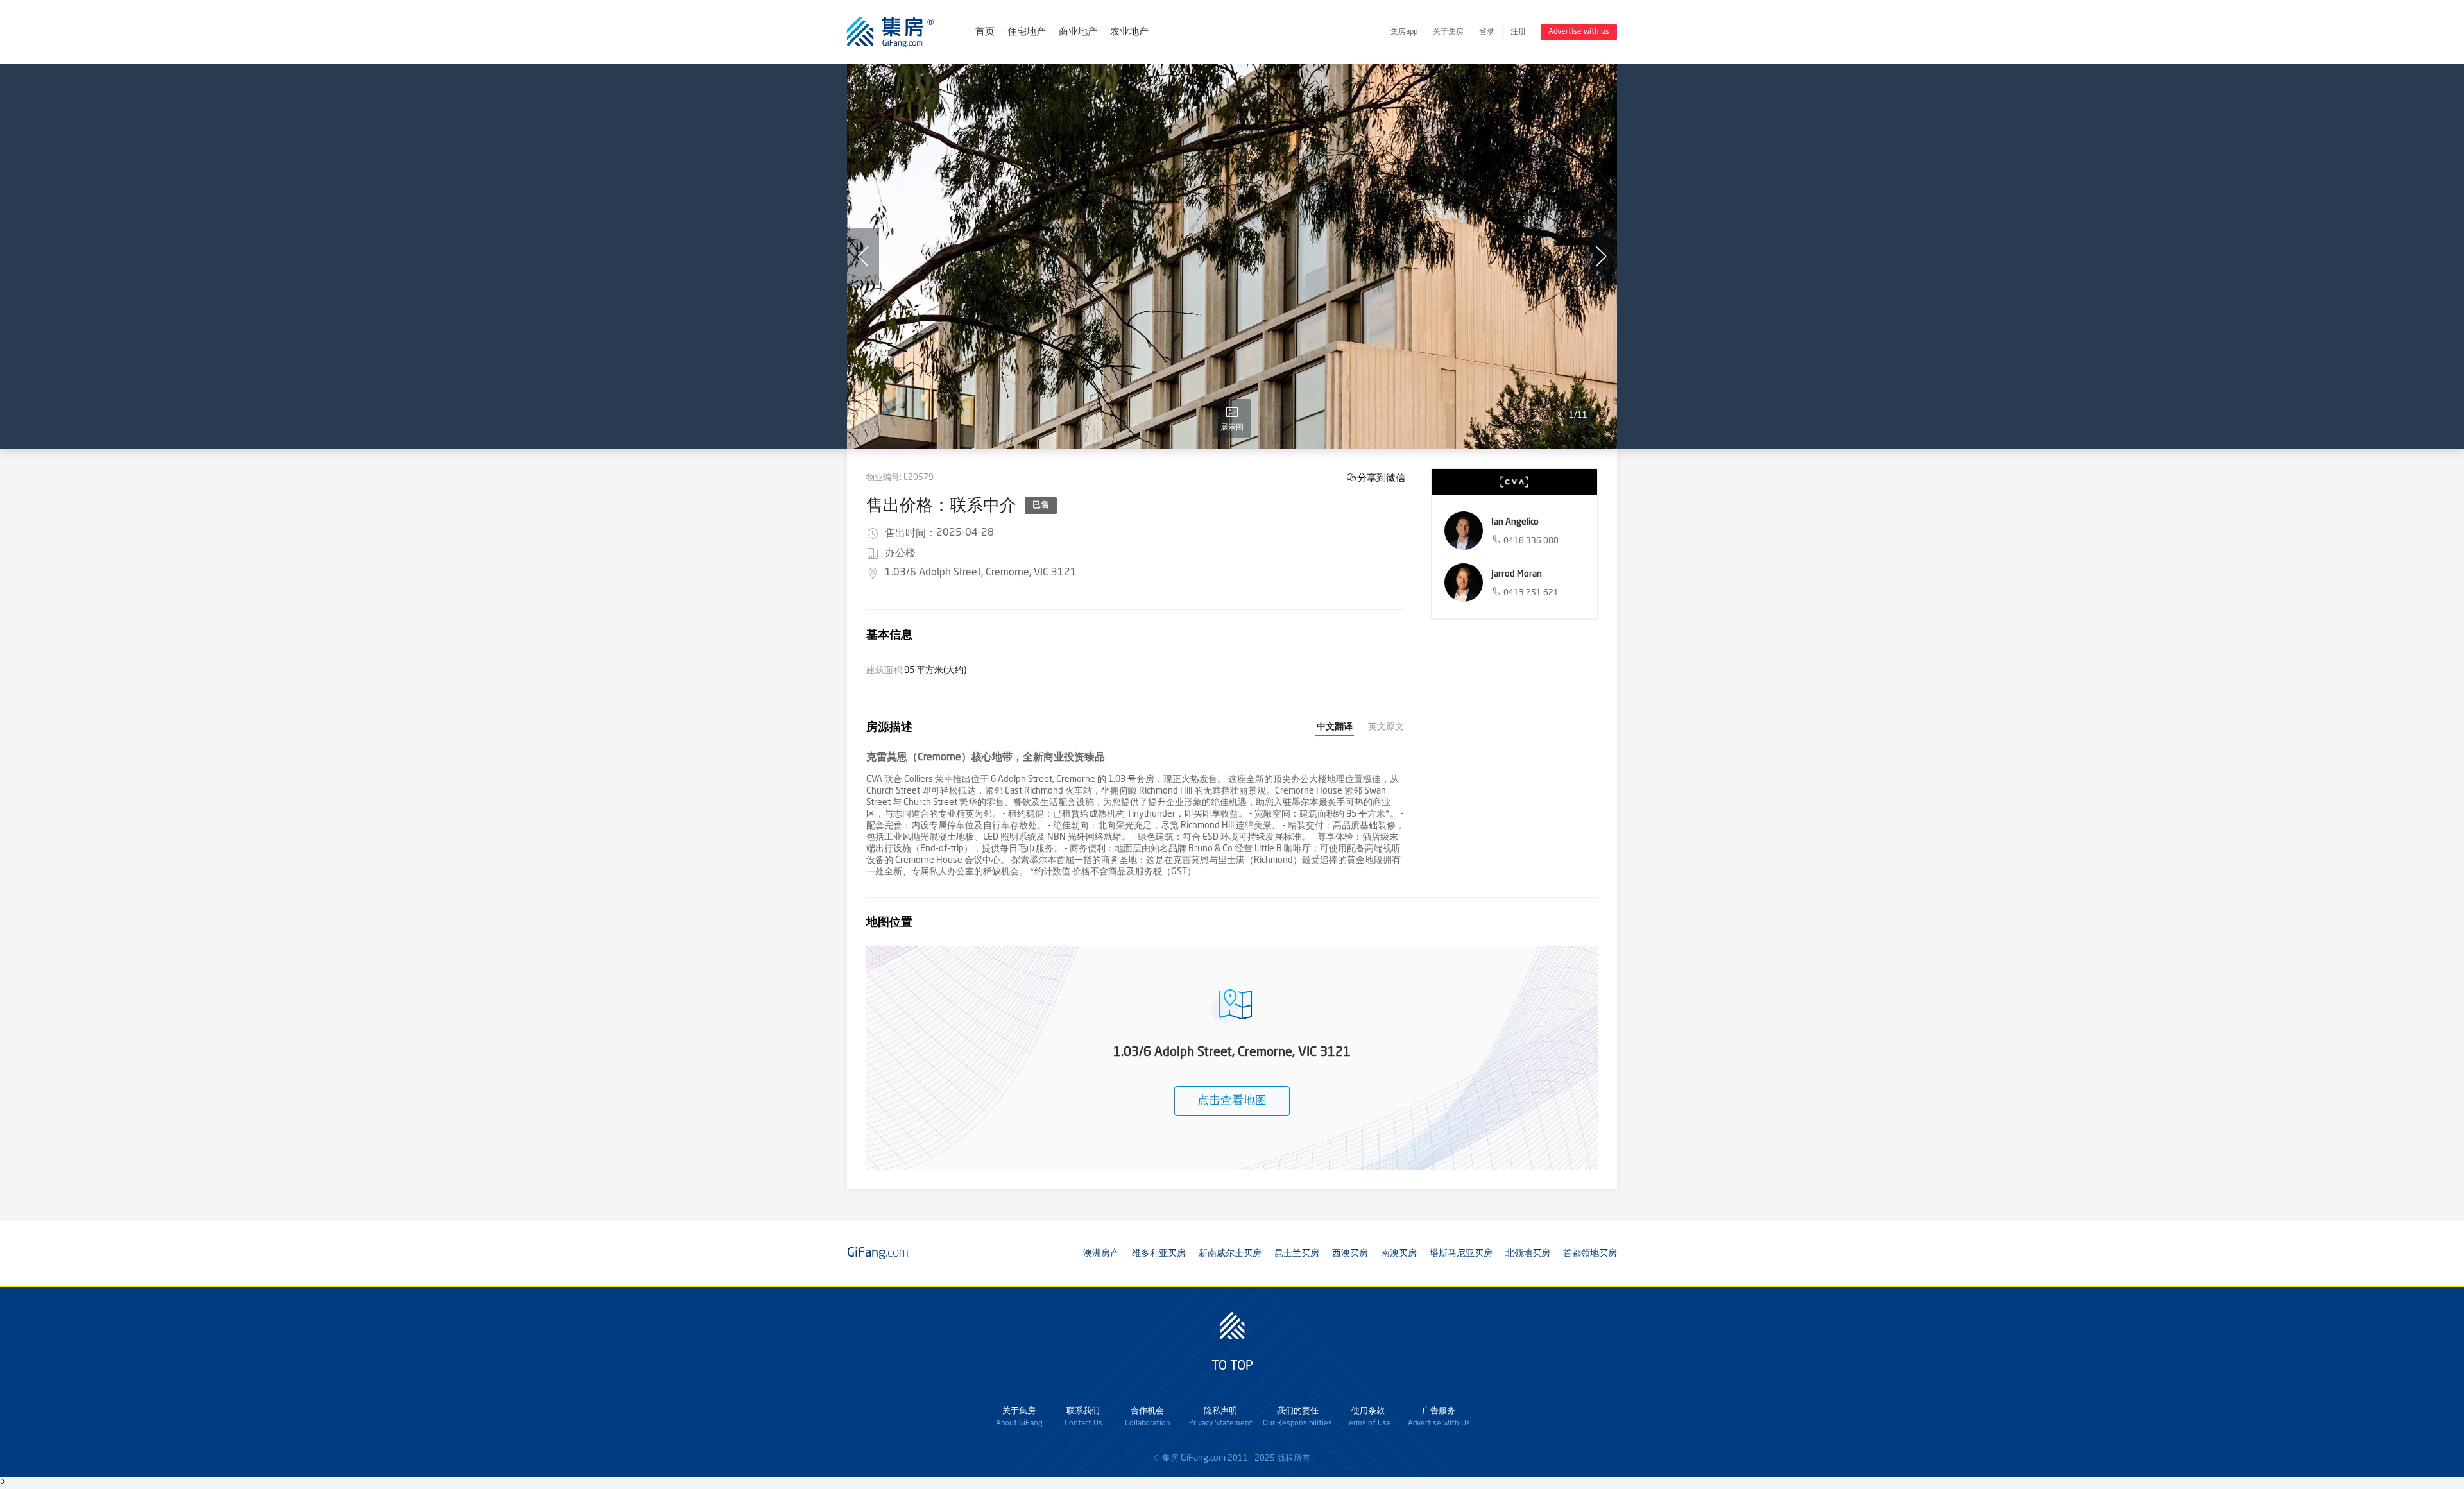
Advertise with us (1579, 32)
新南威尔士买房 (1230, 1254)
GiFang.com (1203, 1458)
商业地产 (1078, 32)
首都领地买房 (1590, 1254)
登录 (1487, 32)
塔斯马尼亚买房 (1461, 1254)
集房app (1404, 32)
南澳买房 (1399, 1254)
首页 (985, 32)
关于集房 (1448, 32)
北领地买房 (1528, 1254)
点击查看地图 (1232, 1101)
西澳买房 (1350, 1254)
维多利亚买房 (1159, 1254)
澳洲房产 (1101, 1254)
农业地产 (1129, 32)
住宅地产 (1027, 32)
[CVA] (1514, 482)
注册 (1518, 32)
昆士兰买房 (1297, 1254)
